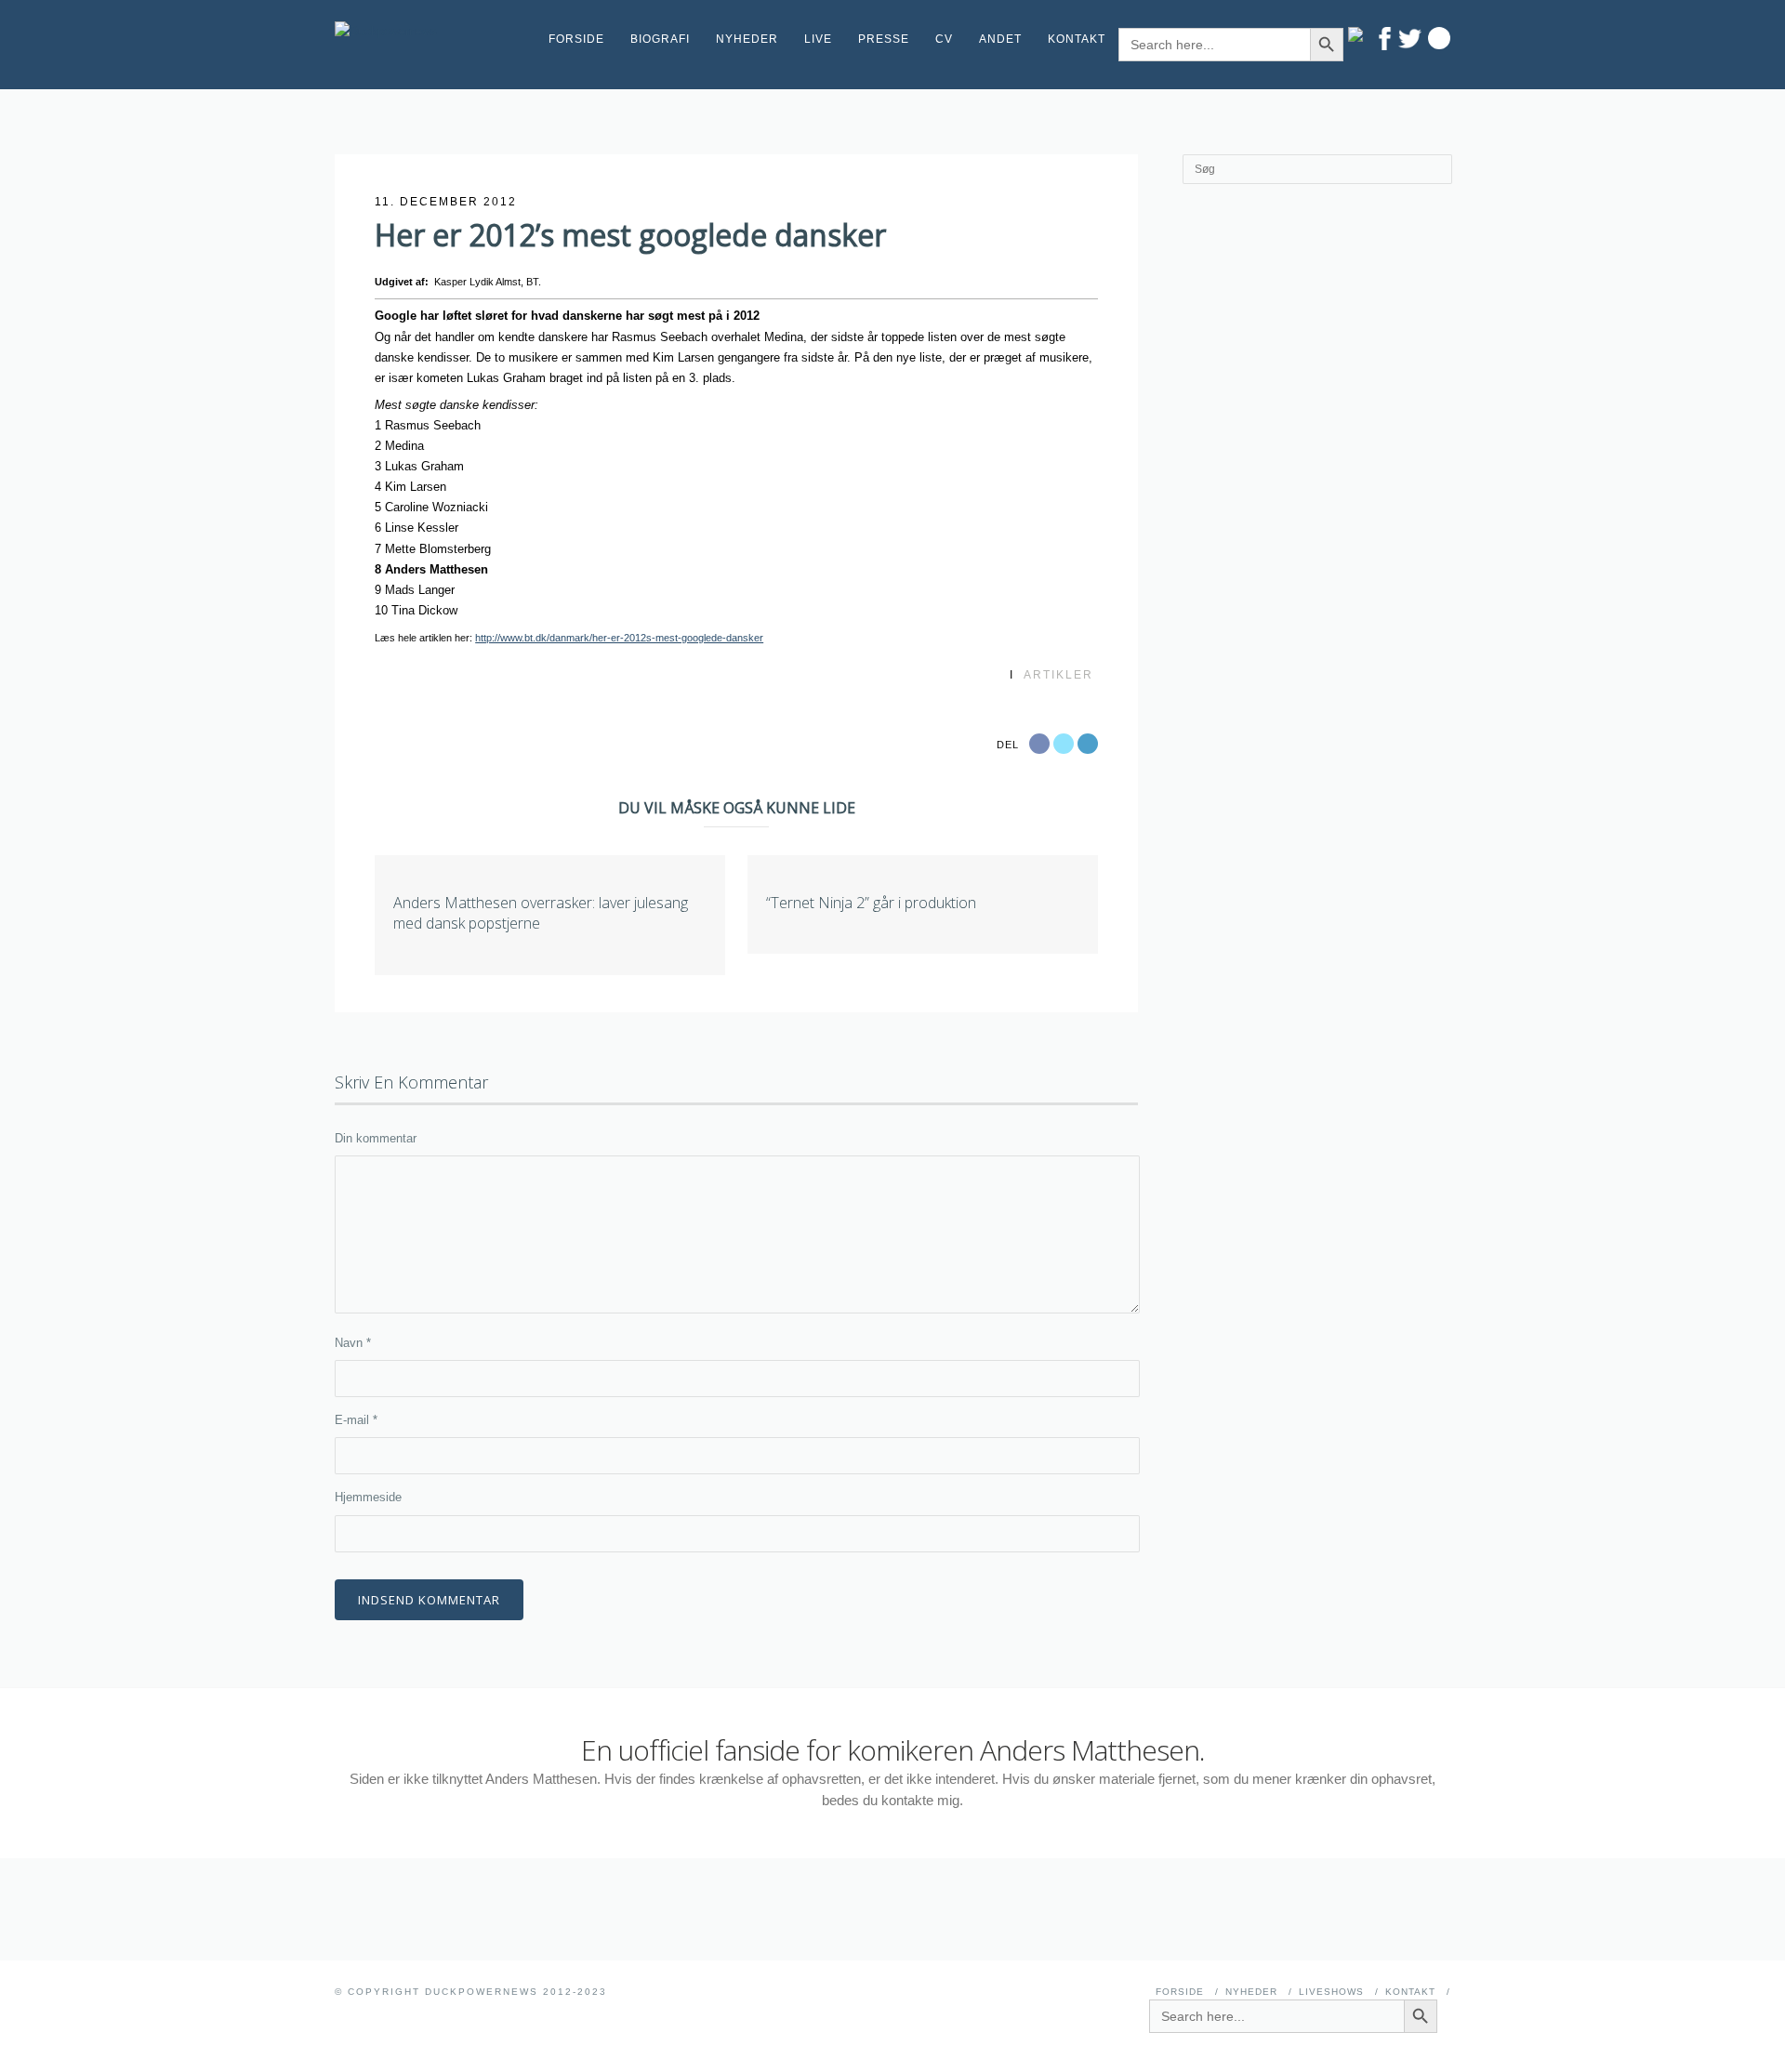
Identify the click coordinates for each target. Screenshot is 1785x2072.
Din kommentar (376, 1138)
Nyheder (747, 39)
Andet (1000, 39)
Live (818, 39)
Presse (884, 39)
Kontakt (1077, 39)
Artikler (1058, 675)
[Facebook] (1385, 39)
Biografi (660, 39)
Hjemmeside (368, 1497)
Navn (353, 1343)
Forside (576, 39)
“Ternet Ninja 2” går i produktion (871, 903)
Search (1439, 38)
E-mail (356, 1420)
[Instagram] (1360, 34)
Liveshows (1331, 1992)
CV (944, 39)
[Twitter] (1410, 39)
